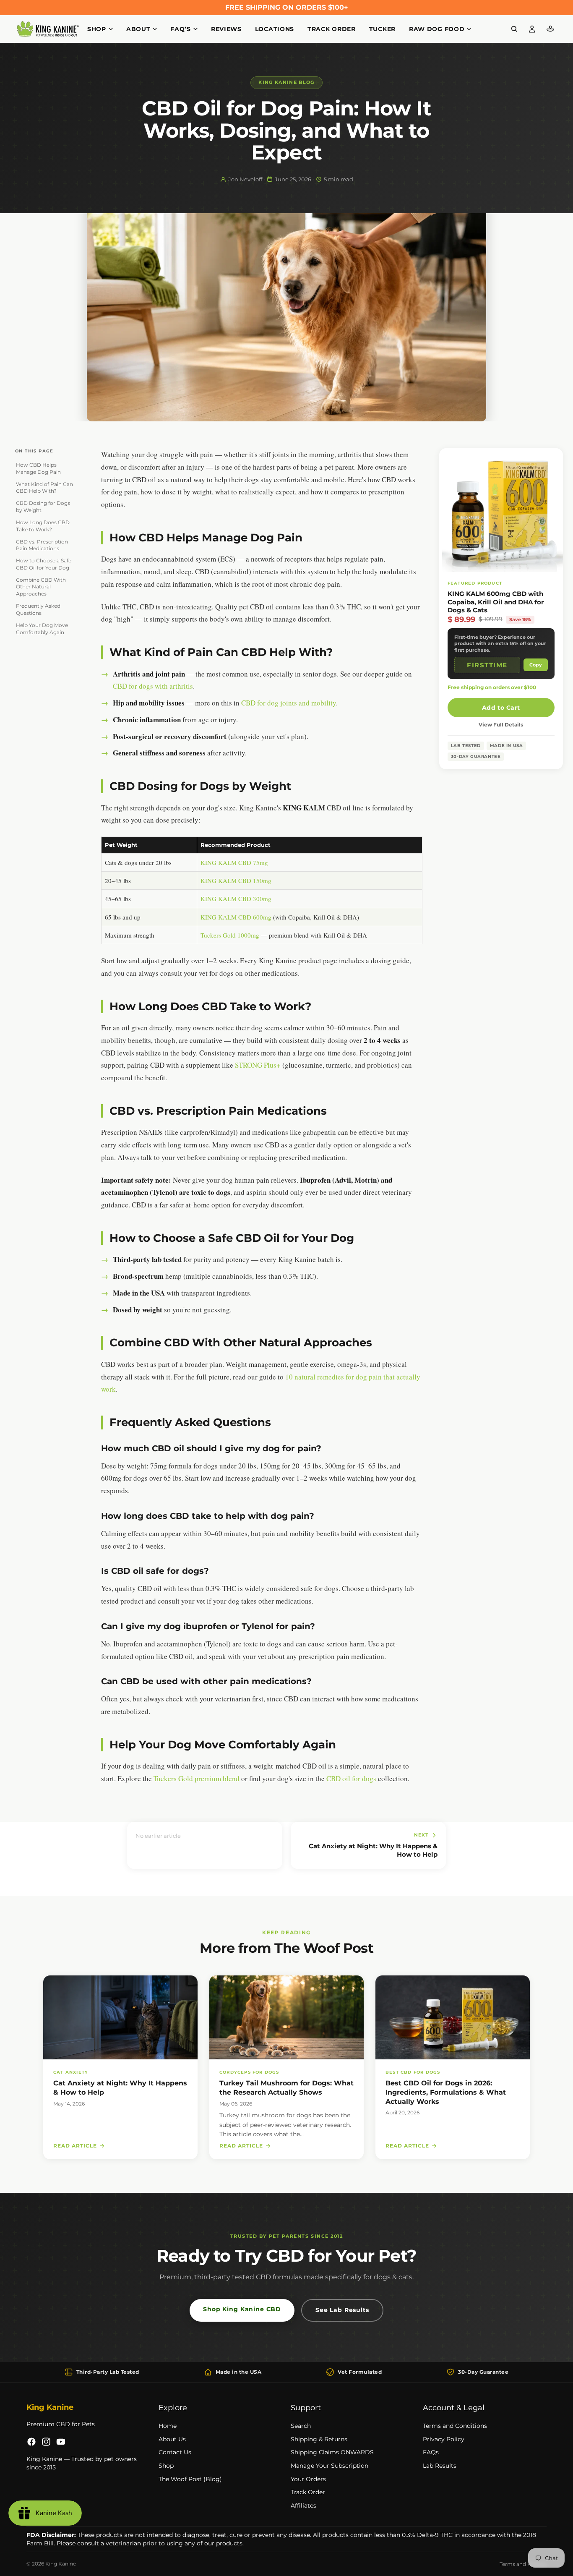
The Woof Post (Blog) (190, 2479)
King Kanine (61, 2564)
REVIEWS (226, 29)
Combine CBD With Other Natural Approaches (41, 587)
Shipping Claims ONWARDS (332, 2452)
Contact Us (175, 2452)
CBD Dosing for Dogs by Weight (43, 507)
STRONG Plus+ (258, 1065)
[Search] (514, 29)
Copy (536, 665)
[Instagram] (46, 2442)
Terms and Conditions (455, 2426)
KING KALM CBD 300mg (236, 899)
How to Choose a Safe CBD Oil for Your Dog (44, 564)
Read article (75, 2146)
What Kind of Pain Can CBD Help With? (44, 488)
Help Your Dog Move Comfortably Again (42, 629)
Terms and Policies (523, 2564)
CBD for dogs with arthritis (153, 686)
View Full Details (501, 725)
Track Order (308, 2492)
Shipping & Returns (319, 2439)
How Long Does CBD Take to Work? (43, 526)
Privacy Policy (444, 2439)
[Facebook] (31, 2442)
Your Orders (308, 2479)
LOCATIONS (275, 29)
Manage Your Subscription (329, 2466)
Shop (166, 2466)
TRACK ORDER (332, 29)
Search (301, 2426)
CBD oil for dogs (351, 1778)
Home (168, 2426)
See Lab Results (342, 2310)
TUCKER (382, 29)
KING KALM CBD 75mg (234, 862)
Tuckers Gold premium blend (197, 1778)
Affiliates (303, 2505)
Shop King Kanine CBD (242, 2309)
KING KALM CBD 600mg (236, 917)
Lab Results (440, 2466)
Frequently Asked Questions (38, 609)
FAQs (431, 2452)
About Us (172, 2439)
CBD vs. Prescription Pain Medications (42, 545)
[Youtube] (61, 2442)
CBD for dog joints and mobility (289, 703)
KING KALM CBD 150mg (236, 880)
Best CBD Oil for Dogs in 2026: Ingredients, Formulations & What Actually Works (446, 2092)
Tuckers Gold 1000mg (230, 935)
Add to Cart (501, 708)
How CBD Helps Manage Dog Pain (38, 468)
